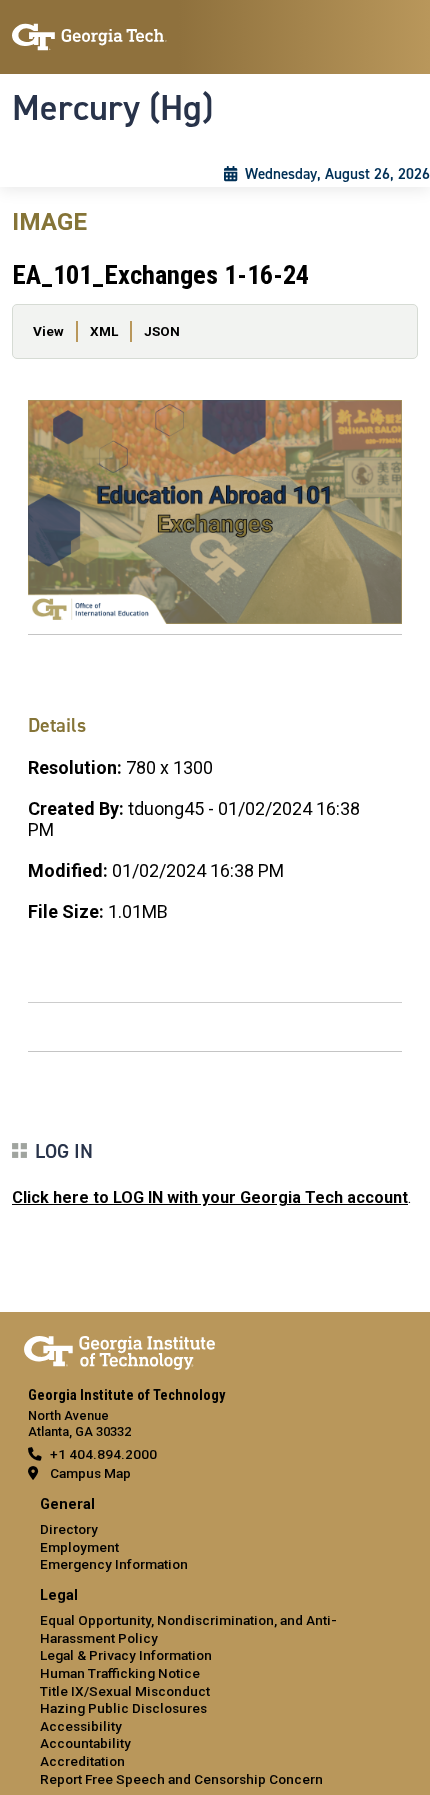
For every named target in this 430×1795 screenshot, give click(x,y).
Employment (79, 1547)
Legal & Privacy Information (126, 1655)
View (48, 331)
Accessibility (81, 1726)
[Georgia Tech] (119, 1349)
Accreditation (82, 1761)
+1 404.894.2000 (103, 1454)
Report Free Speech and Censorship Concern (181, 1779)
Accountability (85, 1743)
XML (104, 331)
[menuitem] (215, 1535)
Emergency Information (114, 1564)
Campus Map (90, 1473)
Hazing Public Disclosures (123, 1708)
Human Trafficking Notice (120, 1673)
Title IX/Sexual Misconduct (125, 1691)
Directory (69, 1529)
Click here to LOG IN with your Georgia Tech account (210, 1197)
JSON (162, 331)
